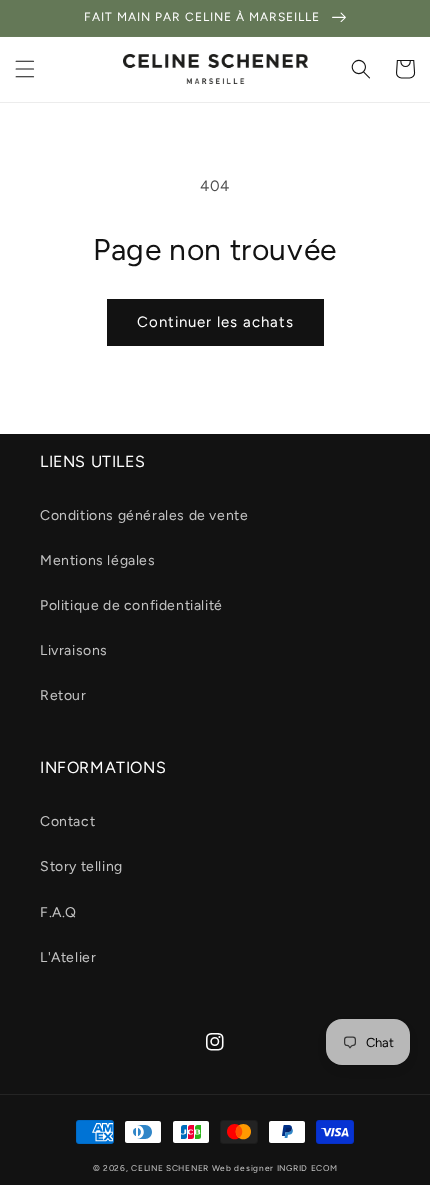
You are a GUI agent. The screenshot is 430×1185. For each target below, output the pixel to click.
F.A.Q (58, 912)
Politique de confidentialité (131, 605)
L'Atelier (68, 957)
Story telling (81, 866)
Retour (63, 695)
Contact (67, 821)
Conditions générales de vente (144, 515)
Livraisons (74, 650)
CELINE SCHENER (170, 1168)
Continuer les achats (215, 322)
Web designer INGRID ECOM (275, 1168)
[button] (25, 69)
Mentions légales (98, 560)
